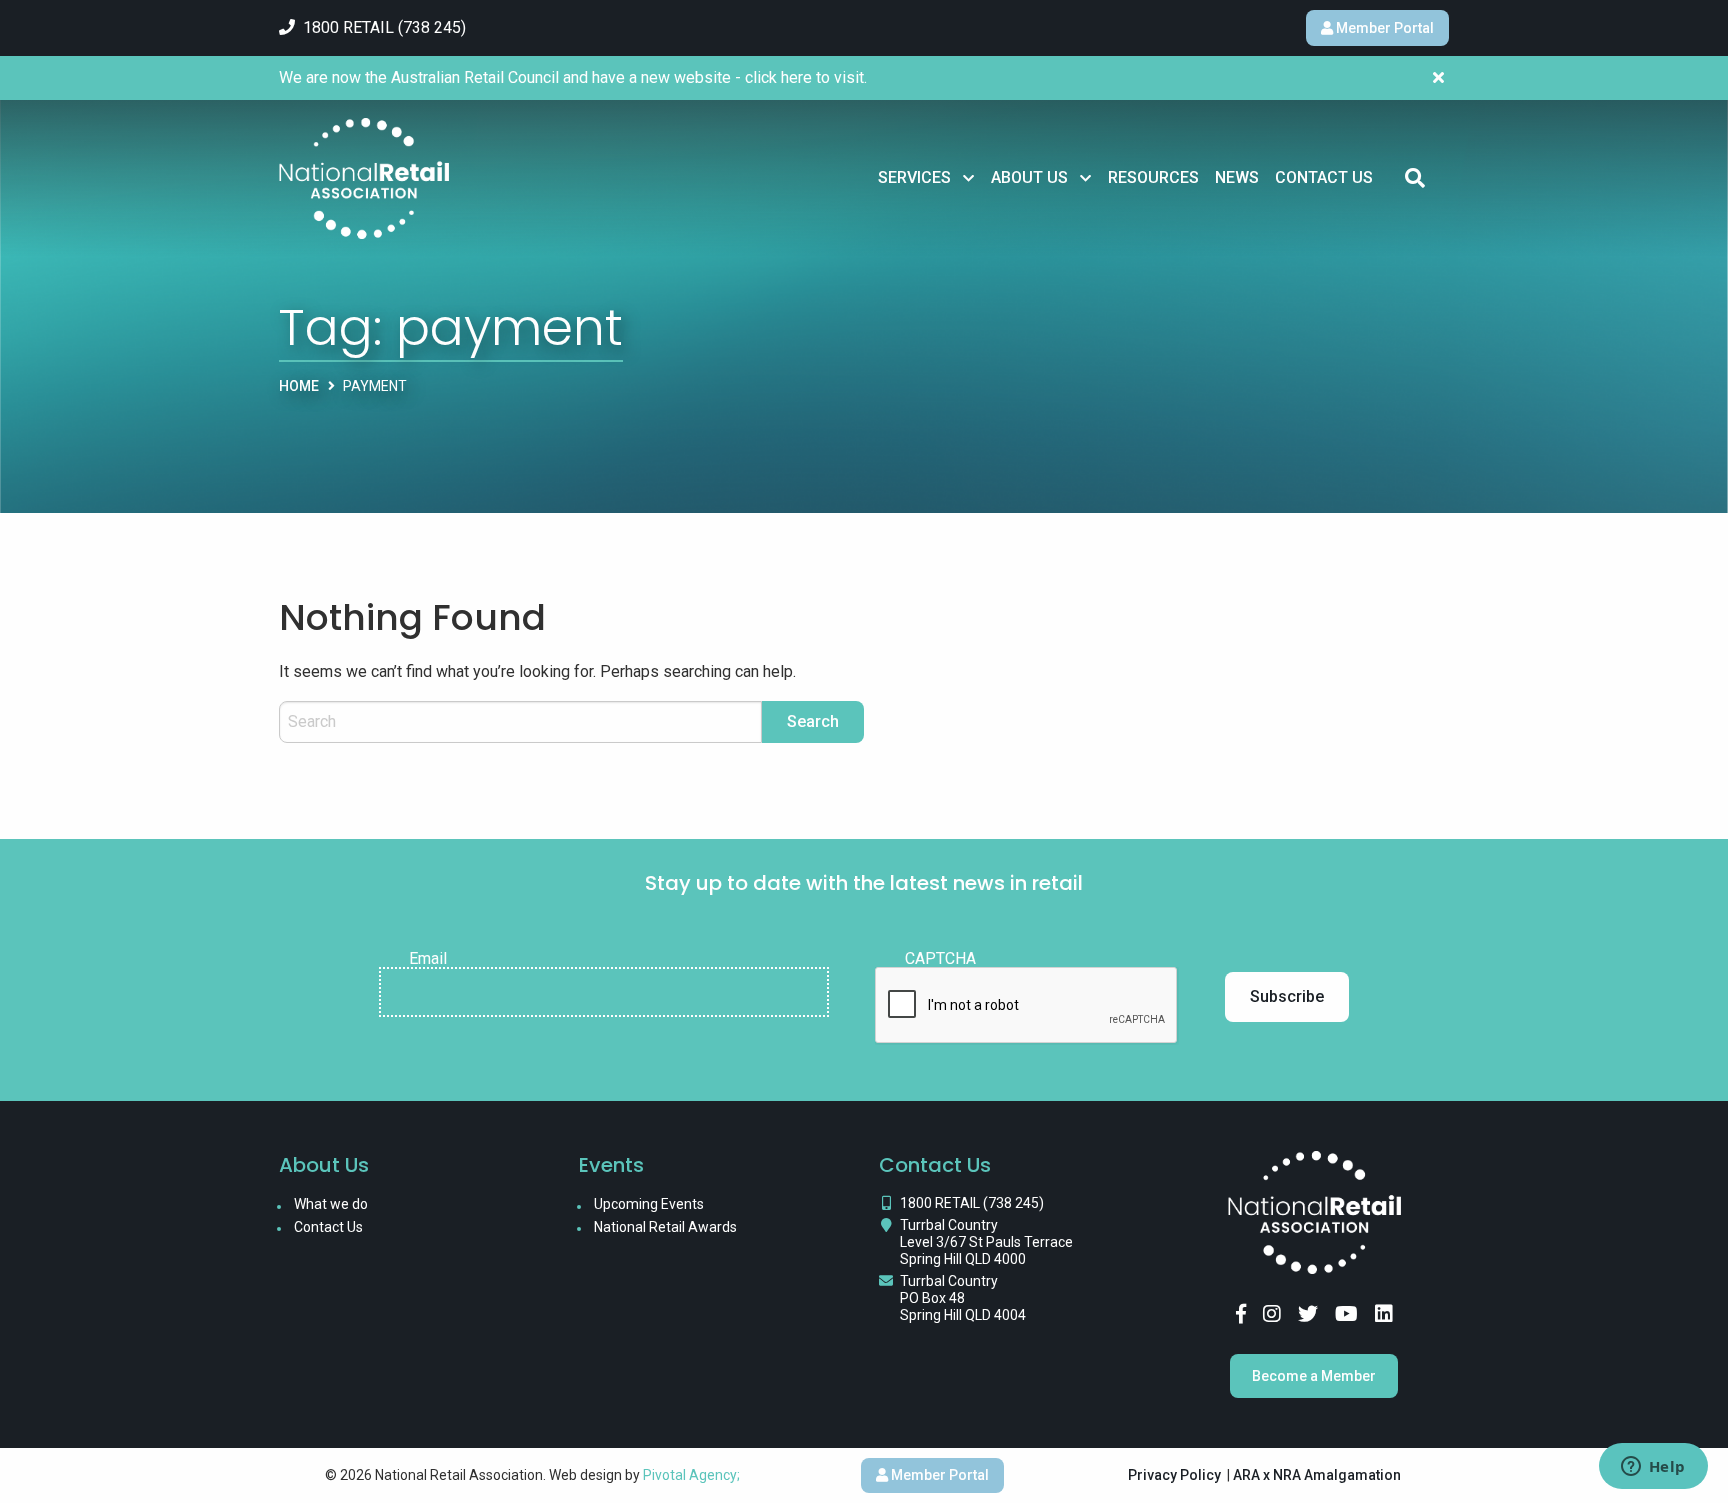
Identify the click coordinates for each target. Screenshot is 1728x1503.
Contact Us (1324, 177)
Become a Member (1314, 1376)
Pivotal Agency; (691, 1475)
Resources (1153, 177)
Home (299, 386)
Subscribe (1287, 996)
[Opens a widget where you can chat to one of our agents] (1653, 1468)
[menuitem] (926, 178)
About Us (1029, 177)
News (1237, 177)
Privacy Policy (1174, 1475)
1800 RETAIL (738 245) (972, 1203)
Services (914, 177)
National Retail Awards (665, 1227)
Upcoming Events (649, 1204)
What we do (331, 1204)
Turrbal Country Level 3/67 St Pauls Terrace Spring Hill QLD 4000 (986, 1242)
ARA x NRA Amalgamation (1317, 1475)
